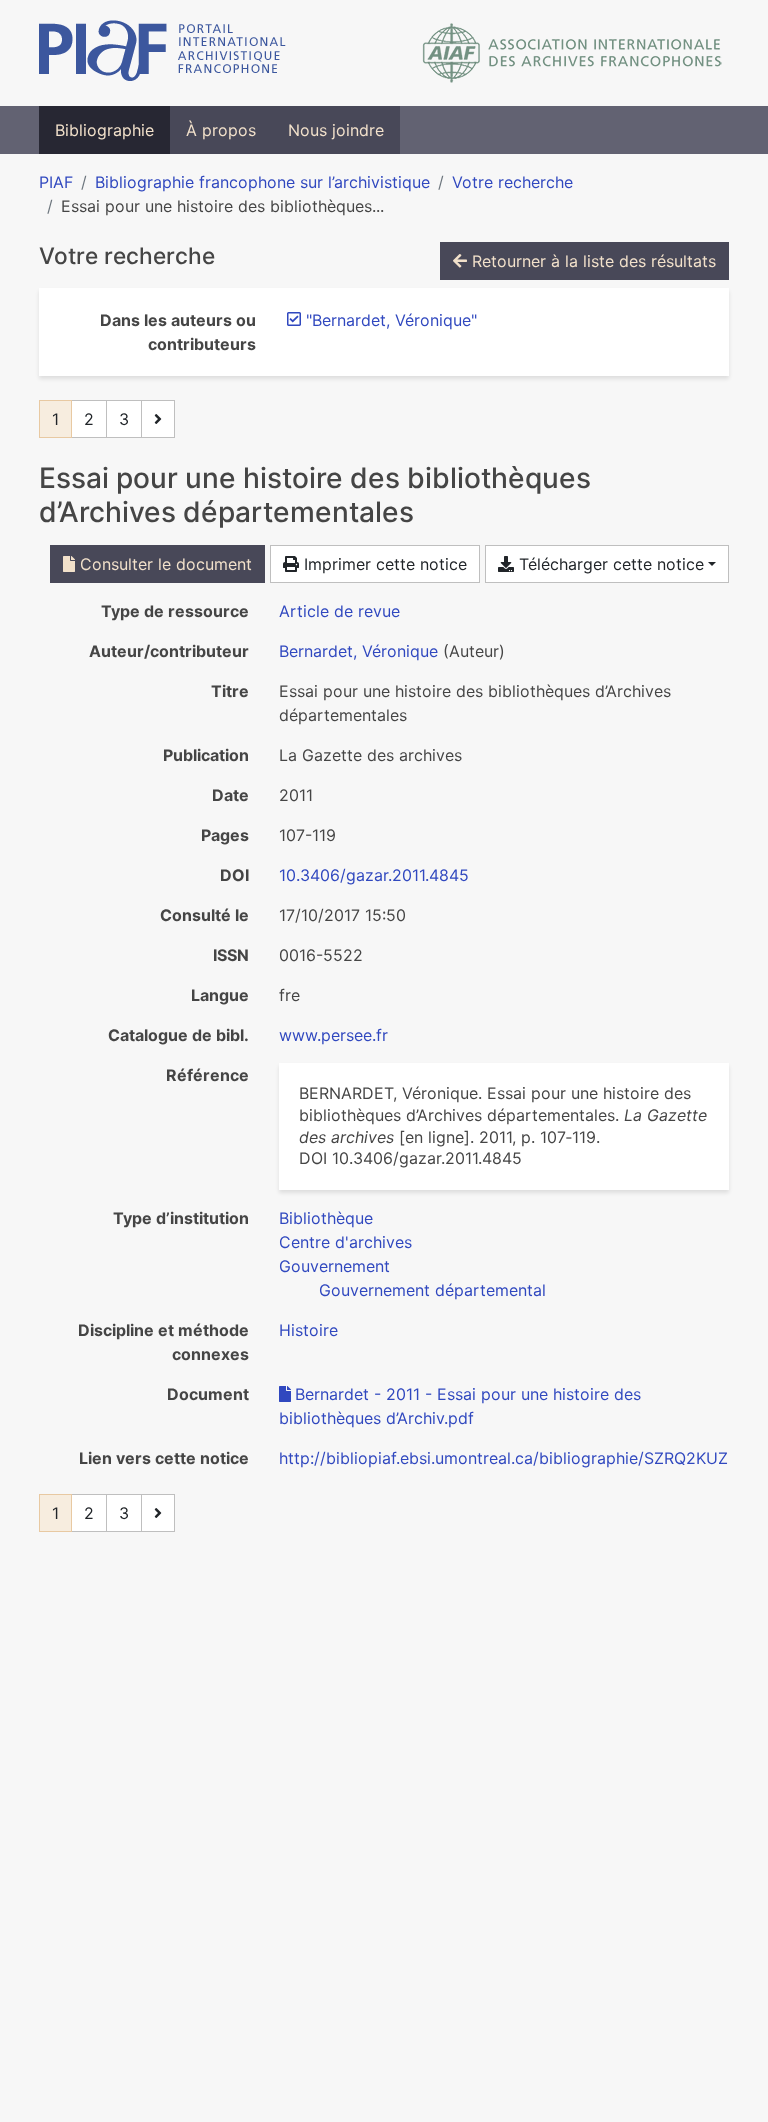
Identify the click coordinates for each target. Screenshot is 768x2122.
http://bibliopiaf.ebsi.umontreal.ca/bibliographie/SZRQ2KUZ (503, 1458)
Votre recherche (512, 182)
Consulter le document (163, 564)
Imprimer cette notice (383, 564)
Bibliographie (104, 130)
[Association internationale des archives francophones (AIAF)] (572, 53)
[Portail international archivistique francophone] (162, 53)
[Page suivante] (158, 419)
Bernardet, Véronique (358, 651)
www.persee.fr (333, 1035)
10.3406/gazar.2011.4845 (374, 875)
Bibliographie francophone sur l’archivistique (262, 182)
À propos (221, 130)
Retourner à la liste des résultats (591, 261)
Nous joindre (336, 130)
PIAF (56, 182)
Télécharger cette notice (609, 564)
